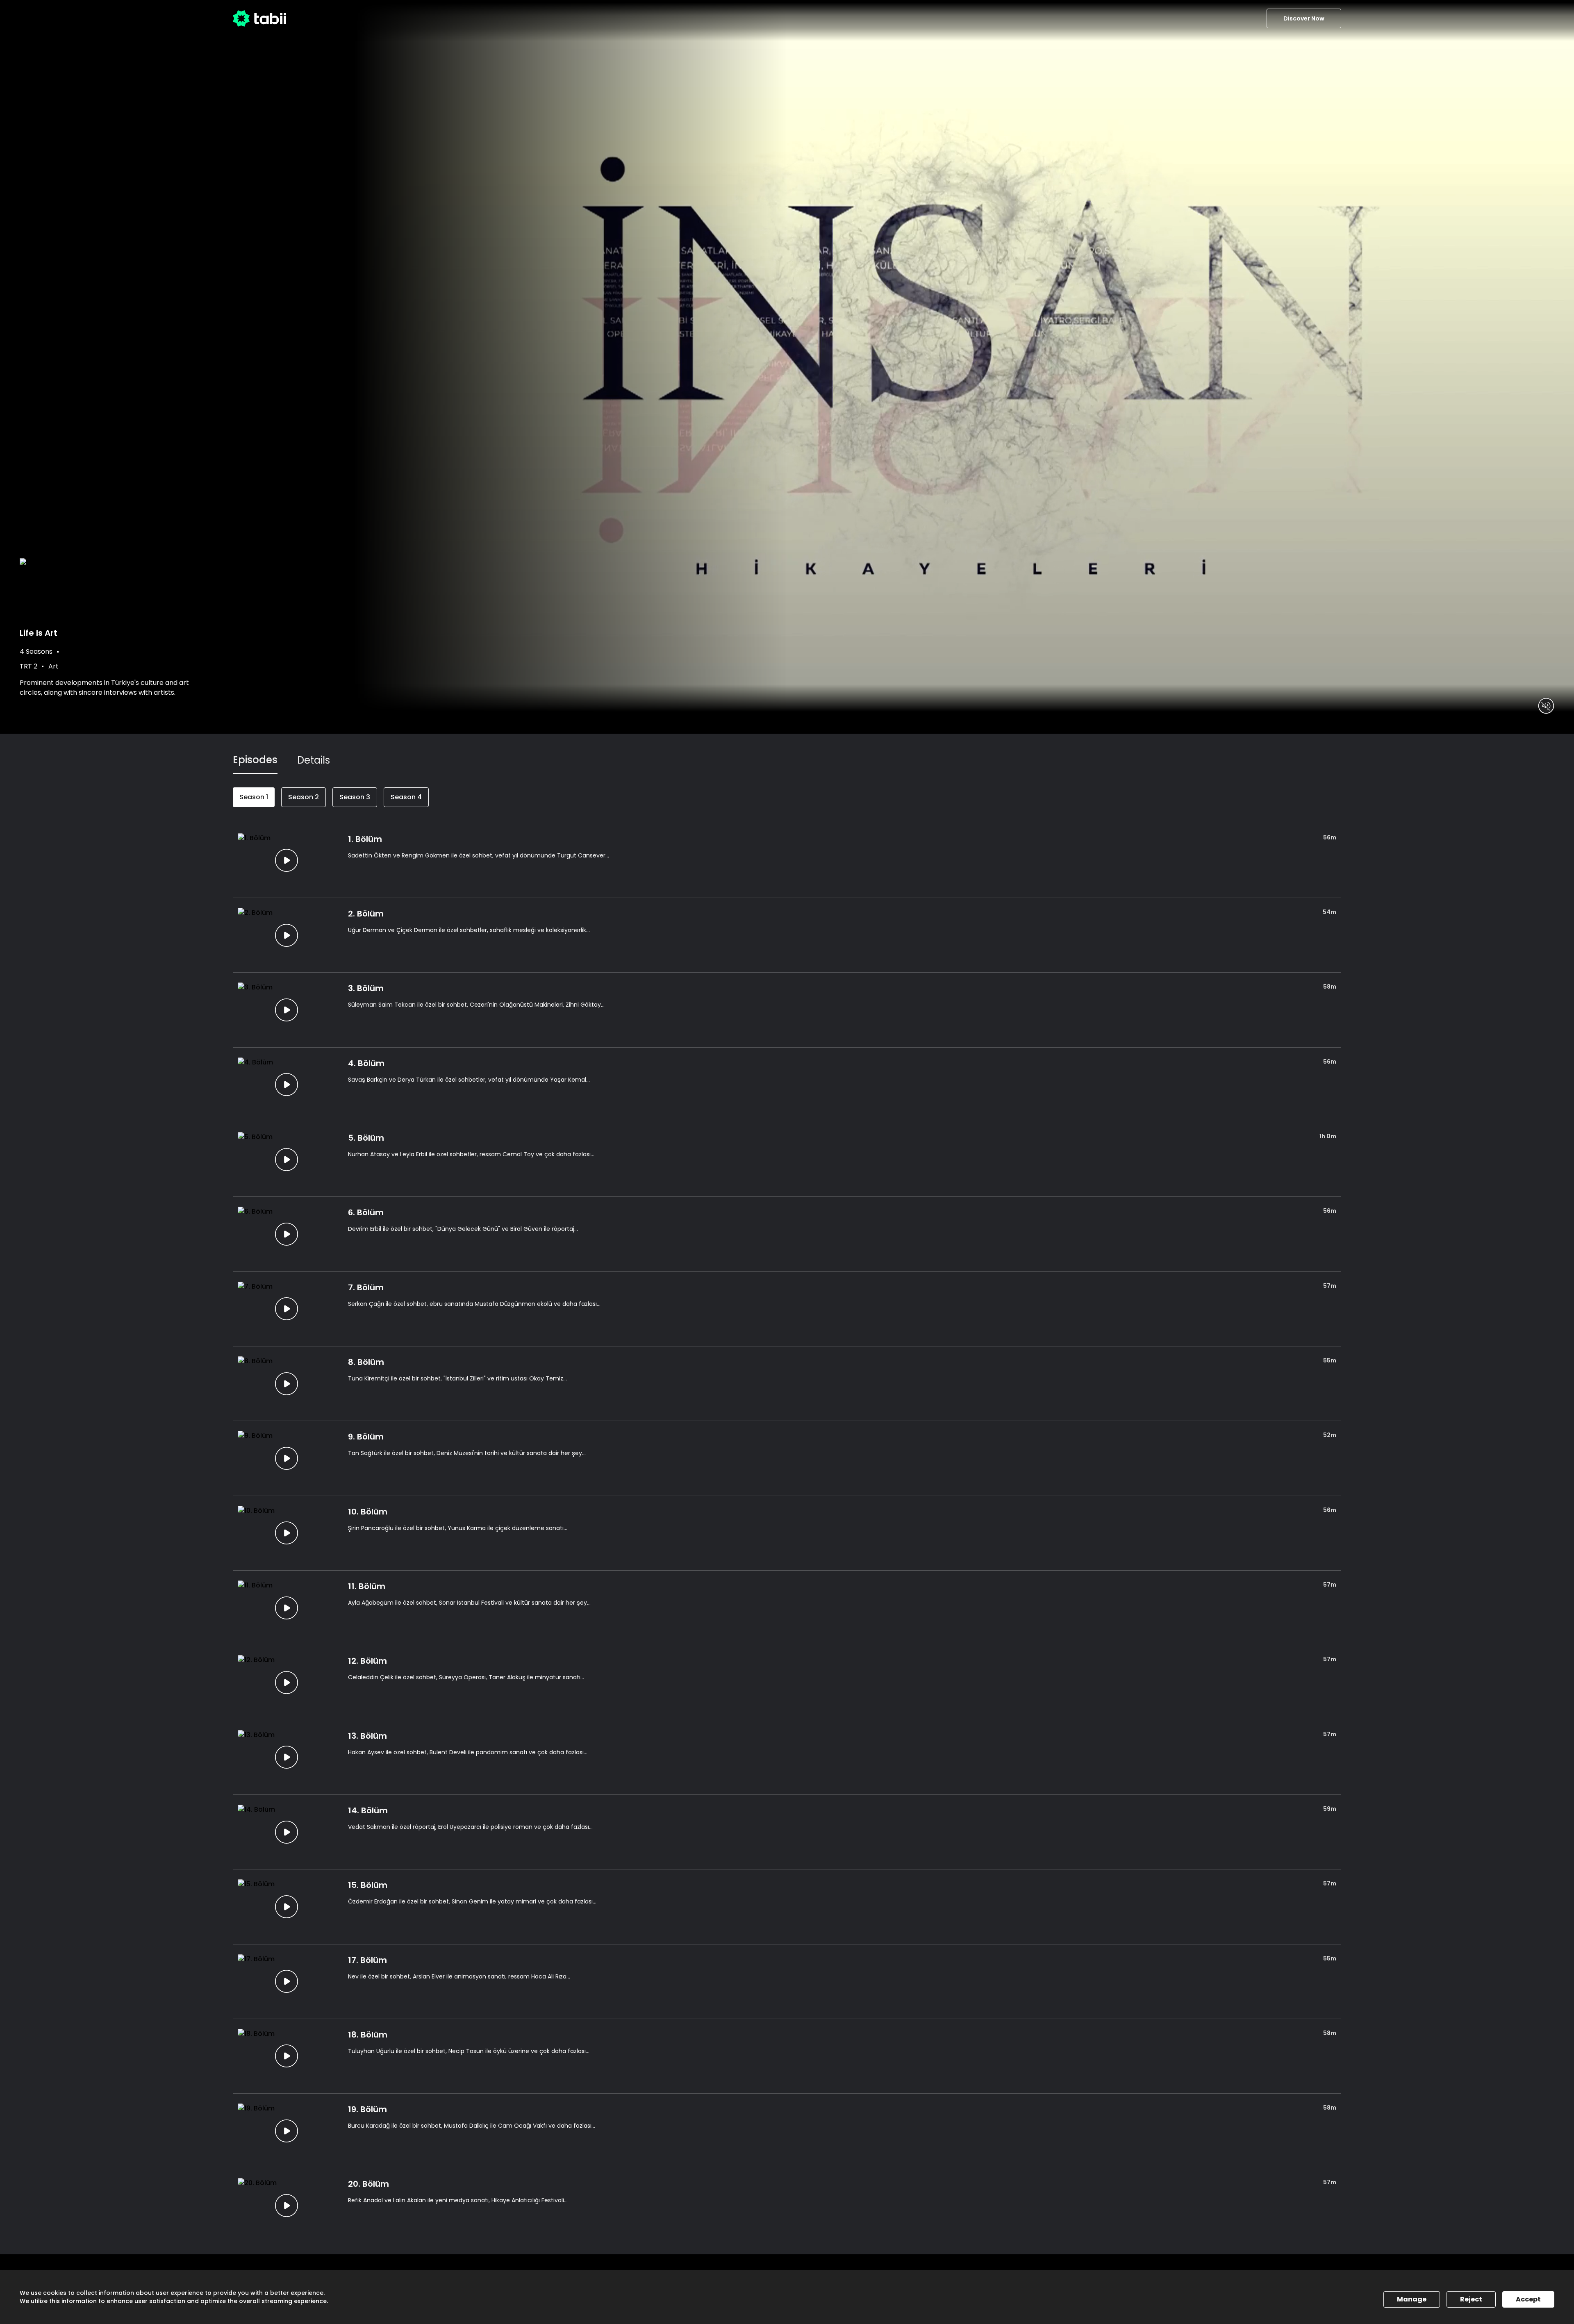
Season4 (406, 797)
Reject (1471, 2299)
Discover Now (1304, 18)
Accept (1528, 2299)
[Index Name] (286, 861)
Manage (1412, 2299)
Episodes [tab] (255, 760)
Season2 (304, 797)
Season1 (254, 797)
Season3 (355, 797)
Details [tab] (314, 760)
